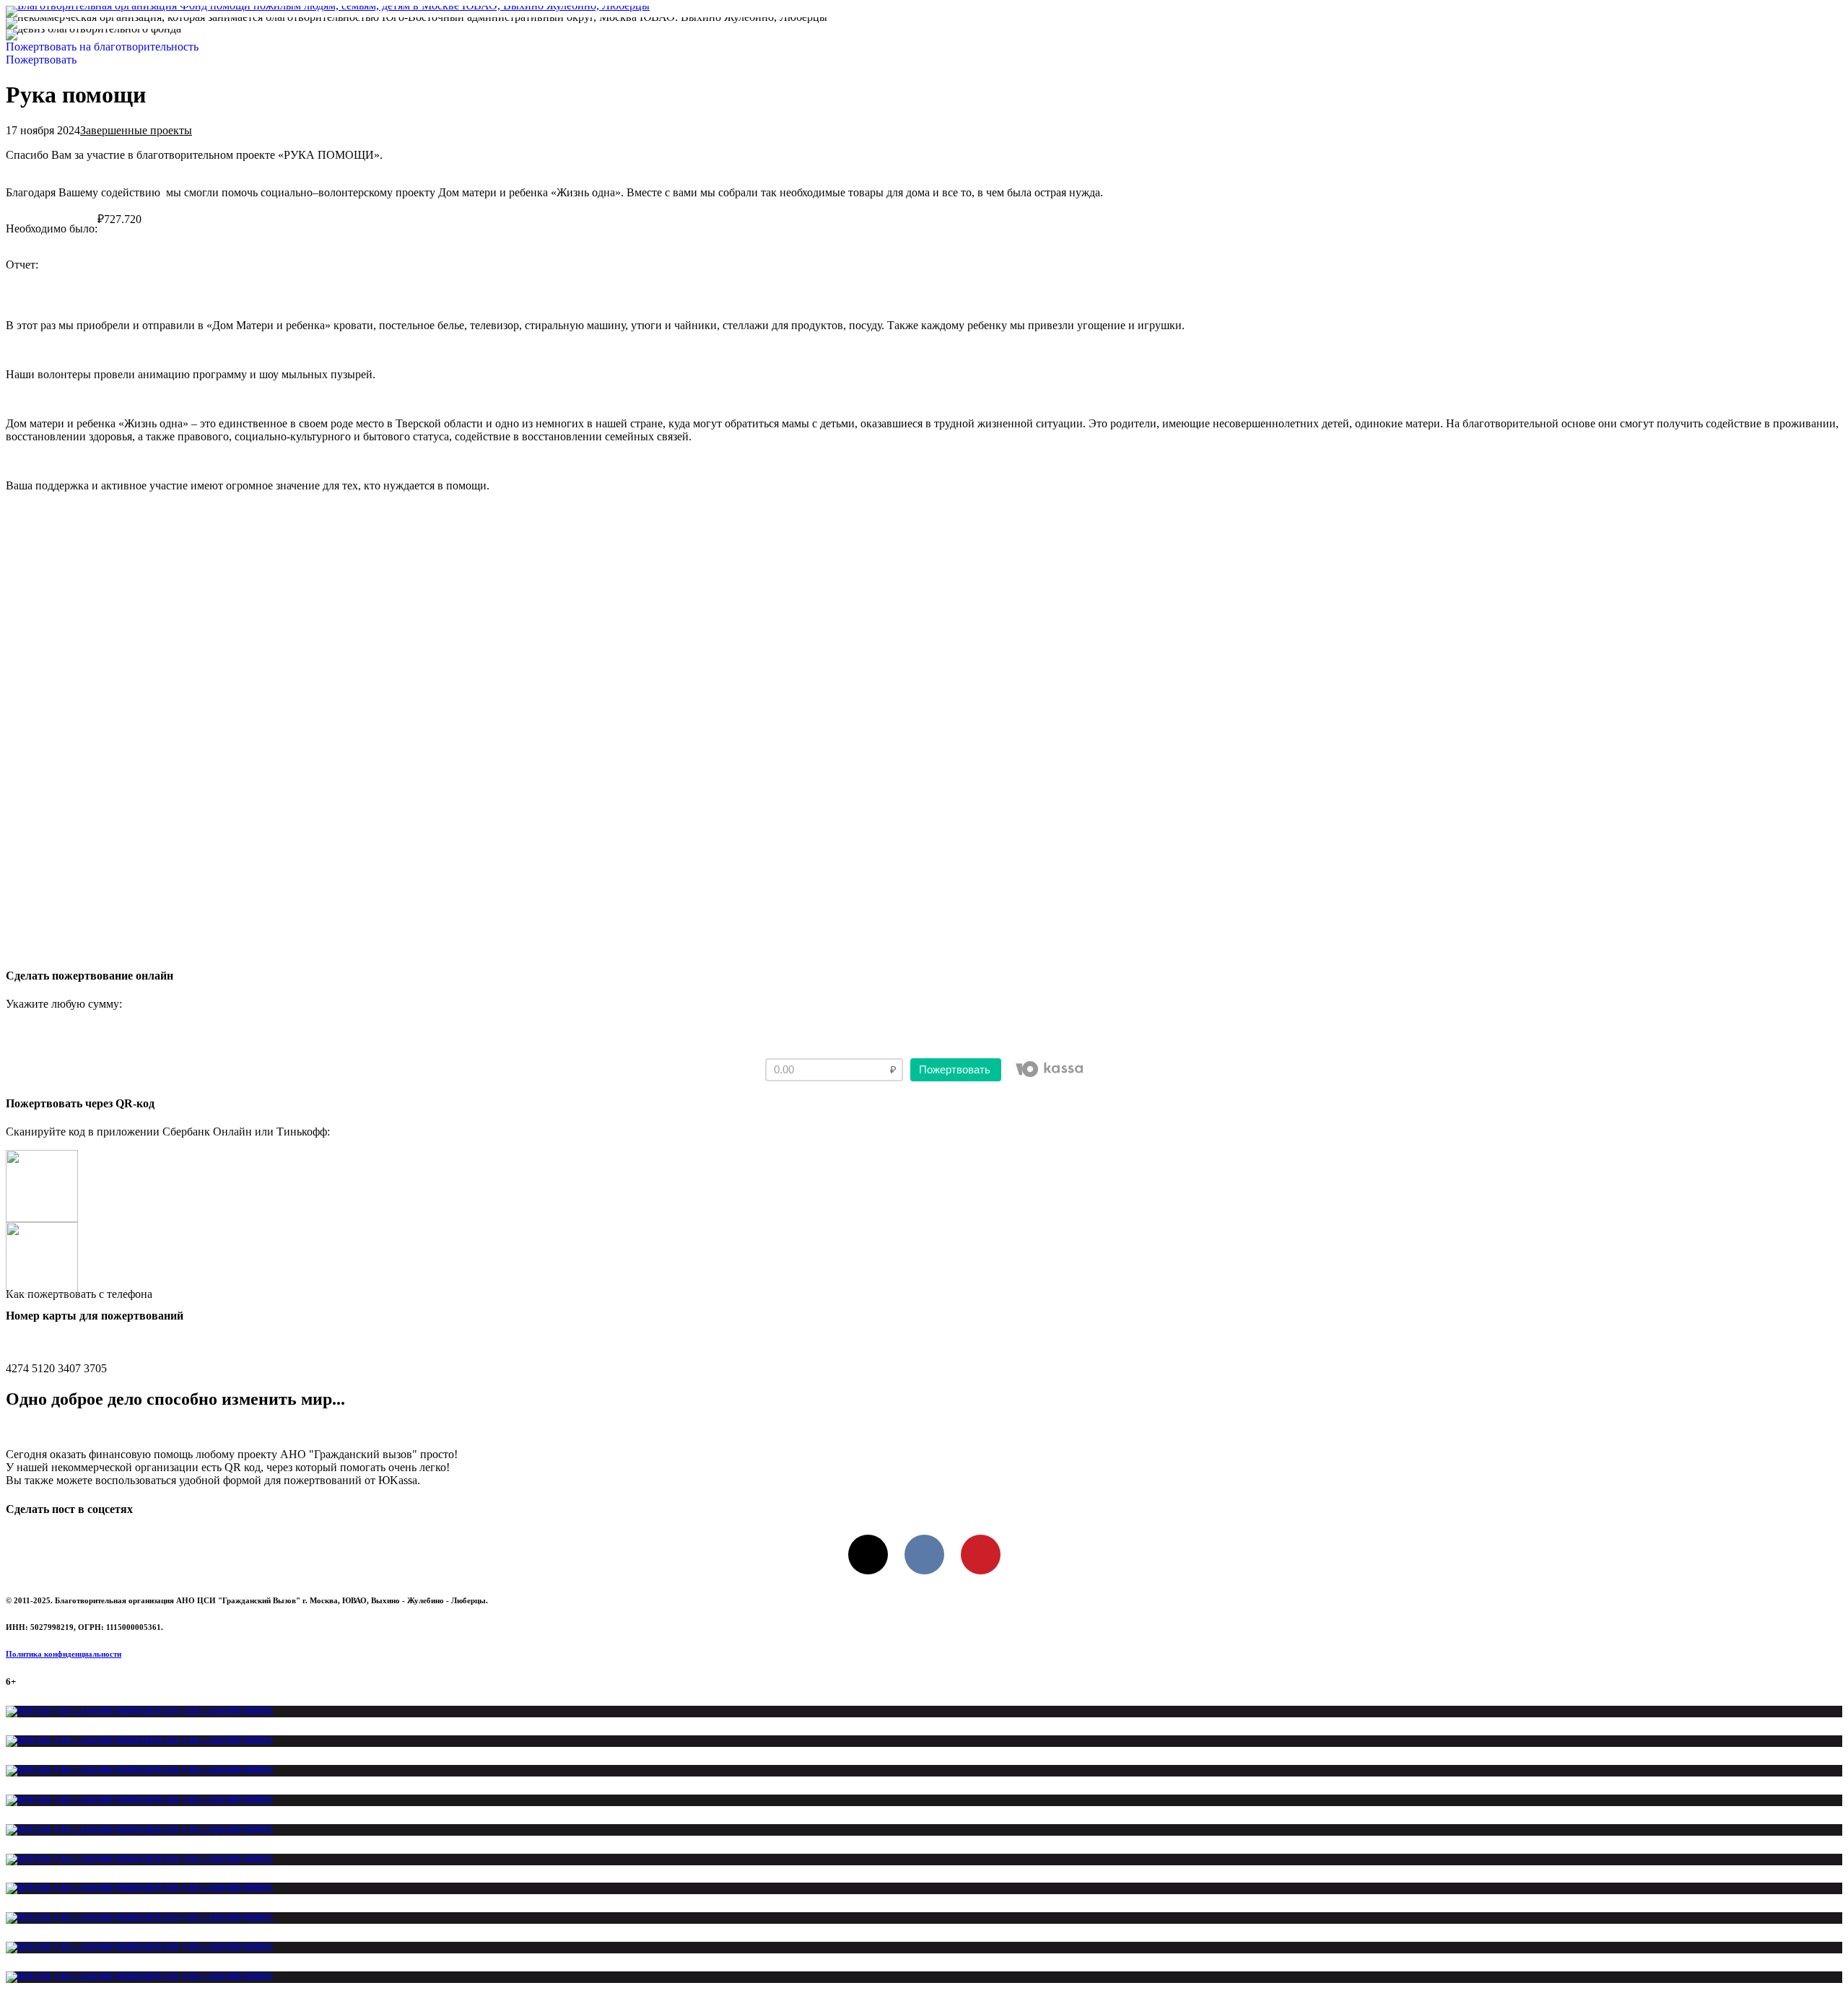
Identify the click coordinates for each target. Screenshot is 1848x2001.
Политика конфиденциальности (64, 1654)
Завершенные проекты (136, 130)
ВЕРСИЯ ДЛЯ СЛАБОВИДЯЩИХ (209, 1710)
